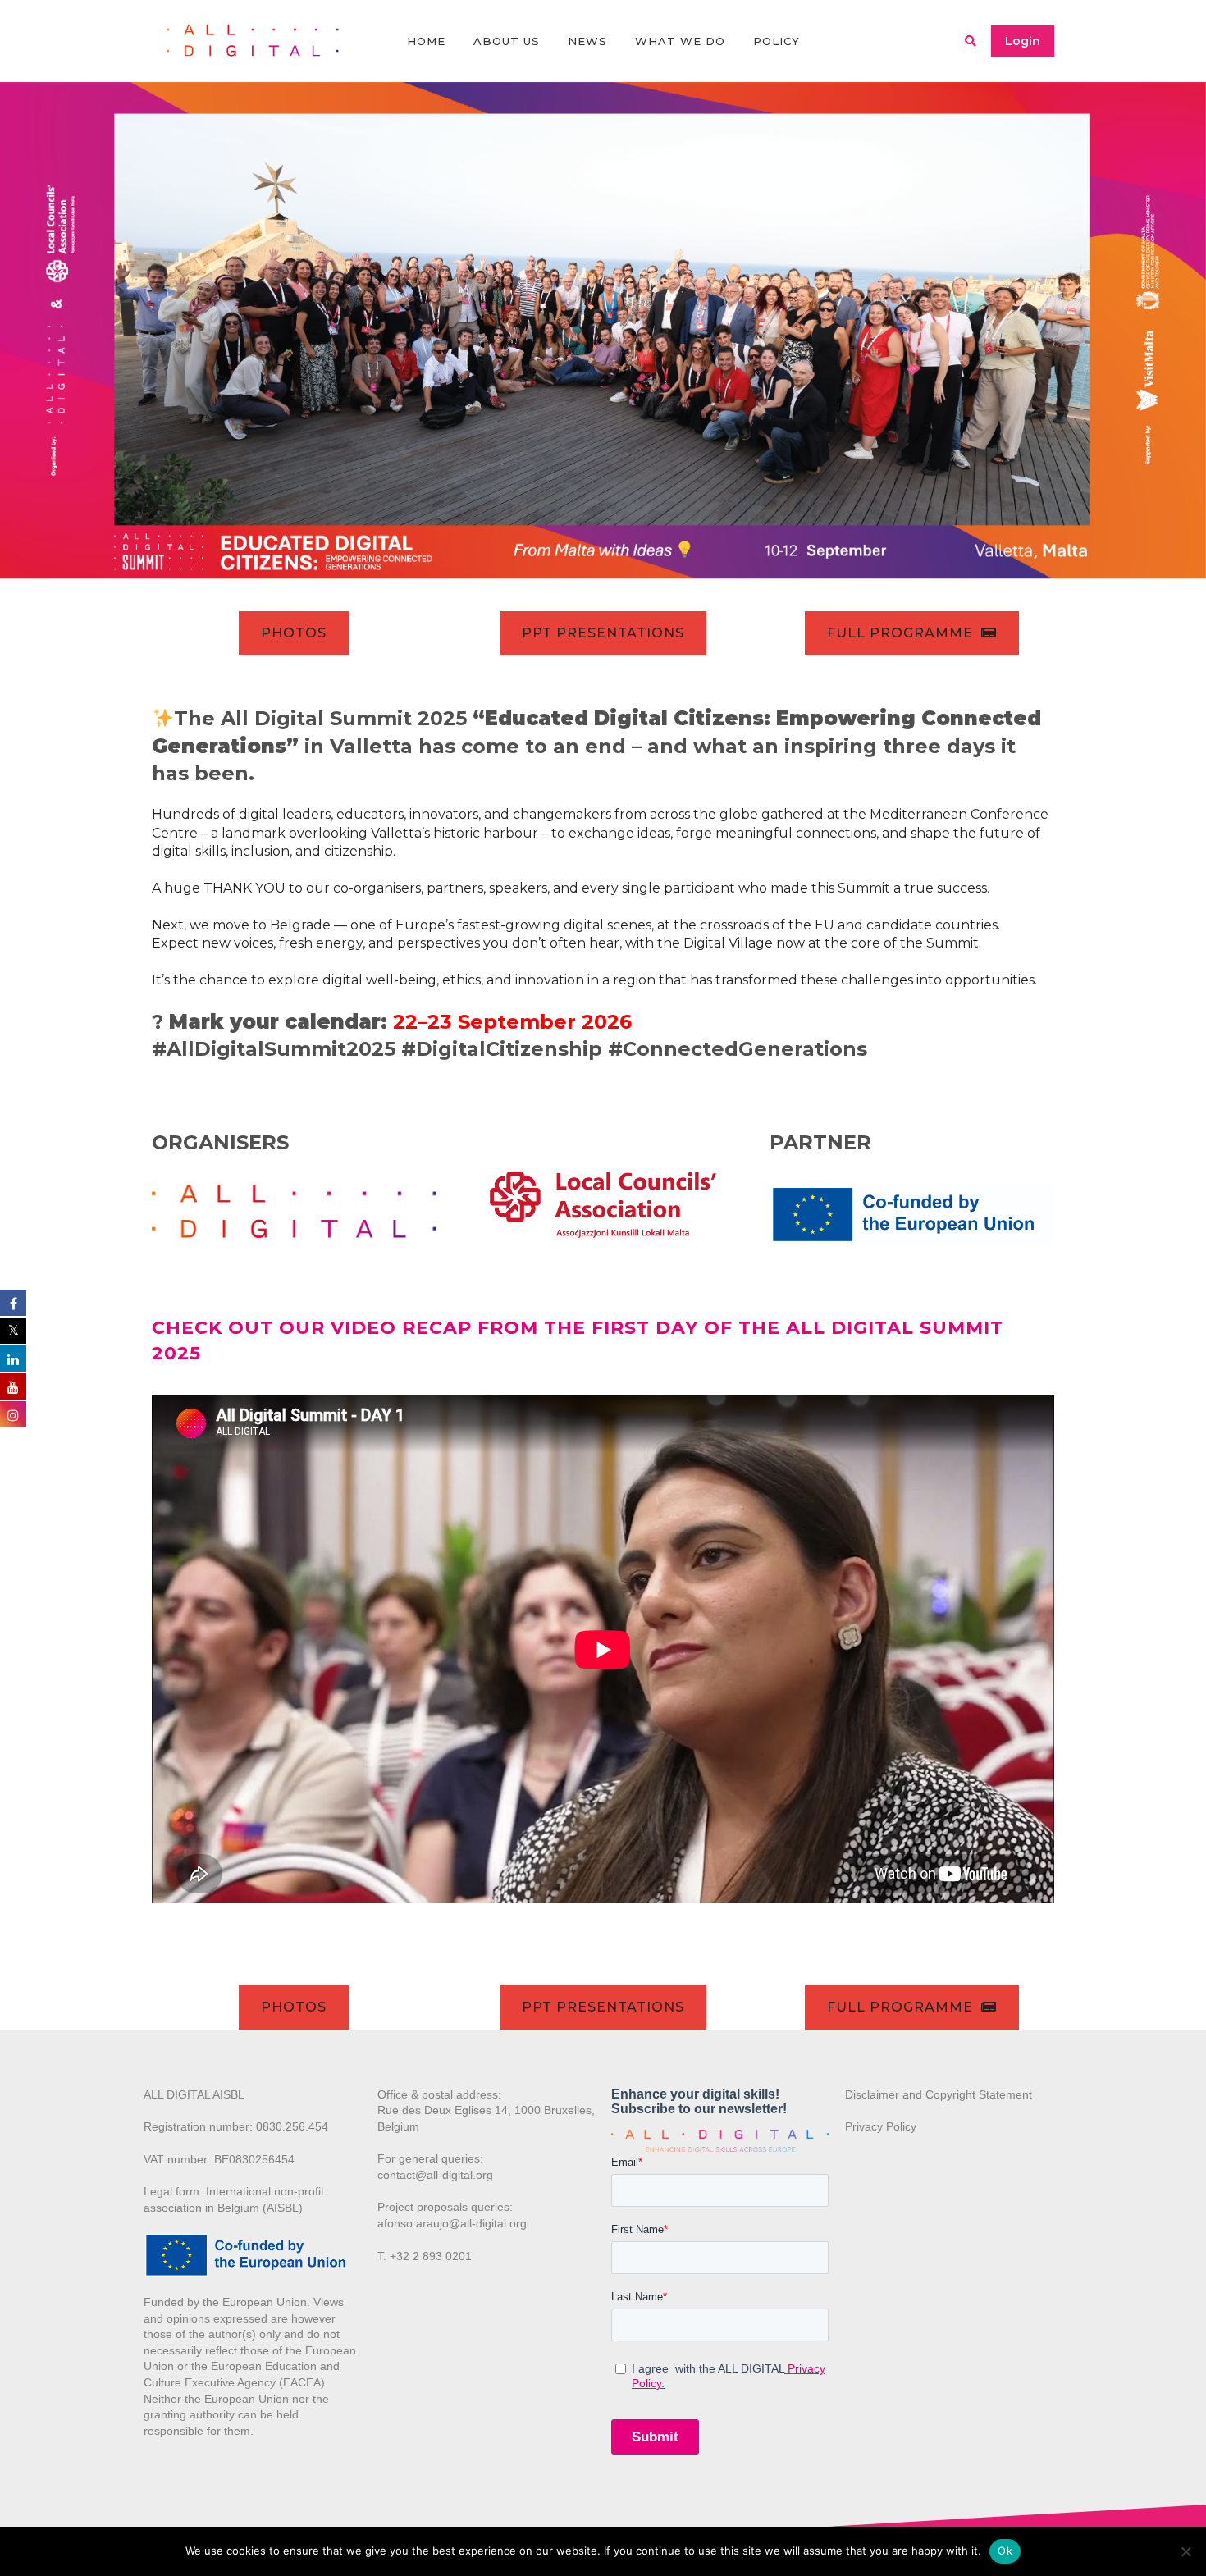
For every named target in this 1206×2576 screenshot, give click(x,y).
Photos (294, 633)
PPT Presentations (603, 633)
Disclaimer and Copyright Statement (939, 2094)
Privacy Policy (881, 2126)
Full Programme (900, 633)
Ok (1005, 2551)
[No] (1185, 2551)
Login (1023, 41)
